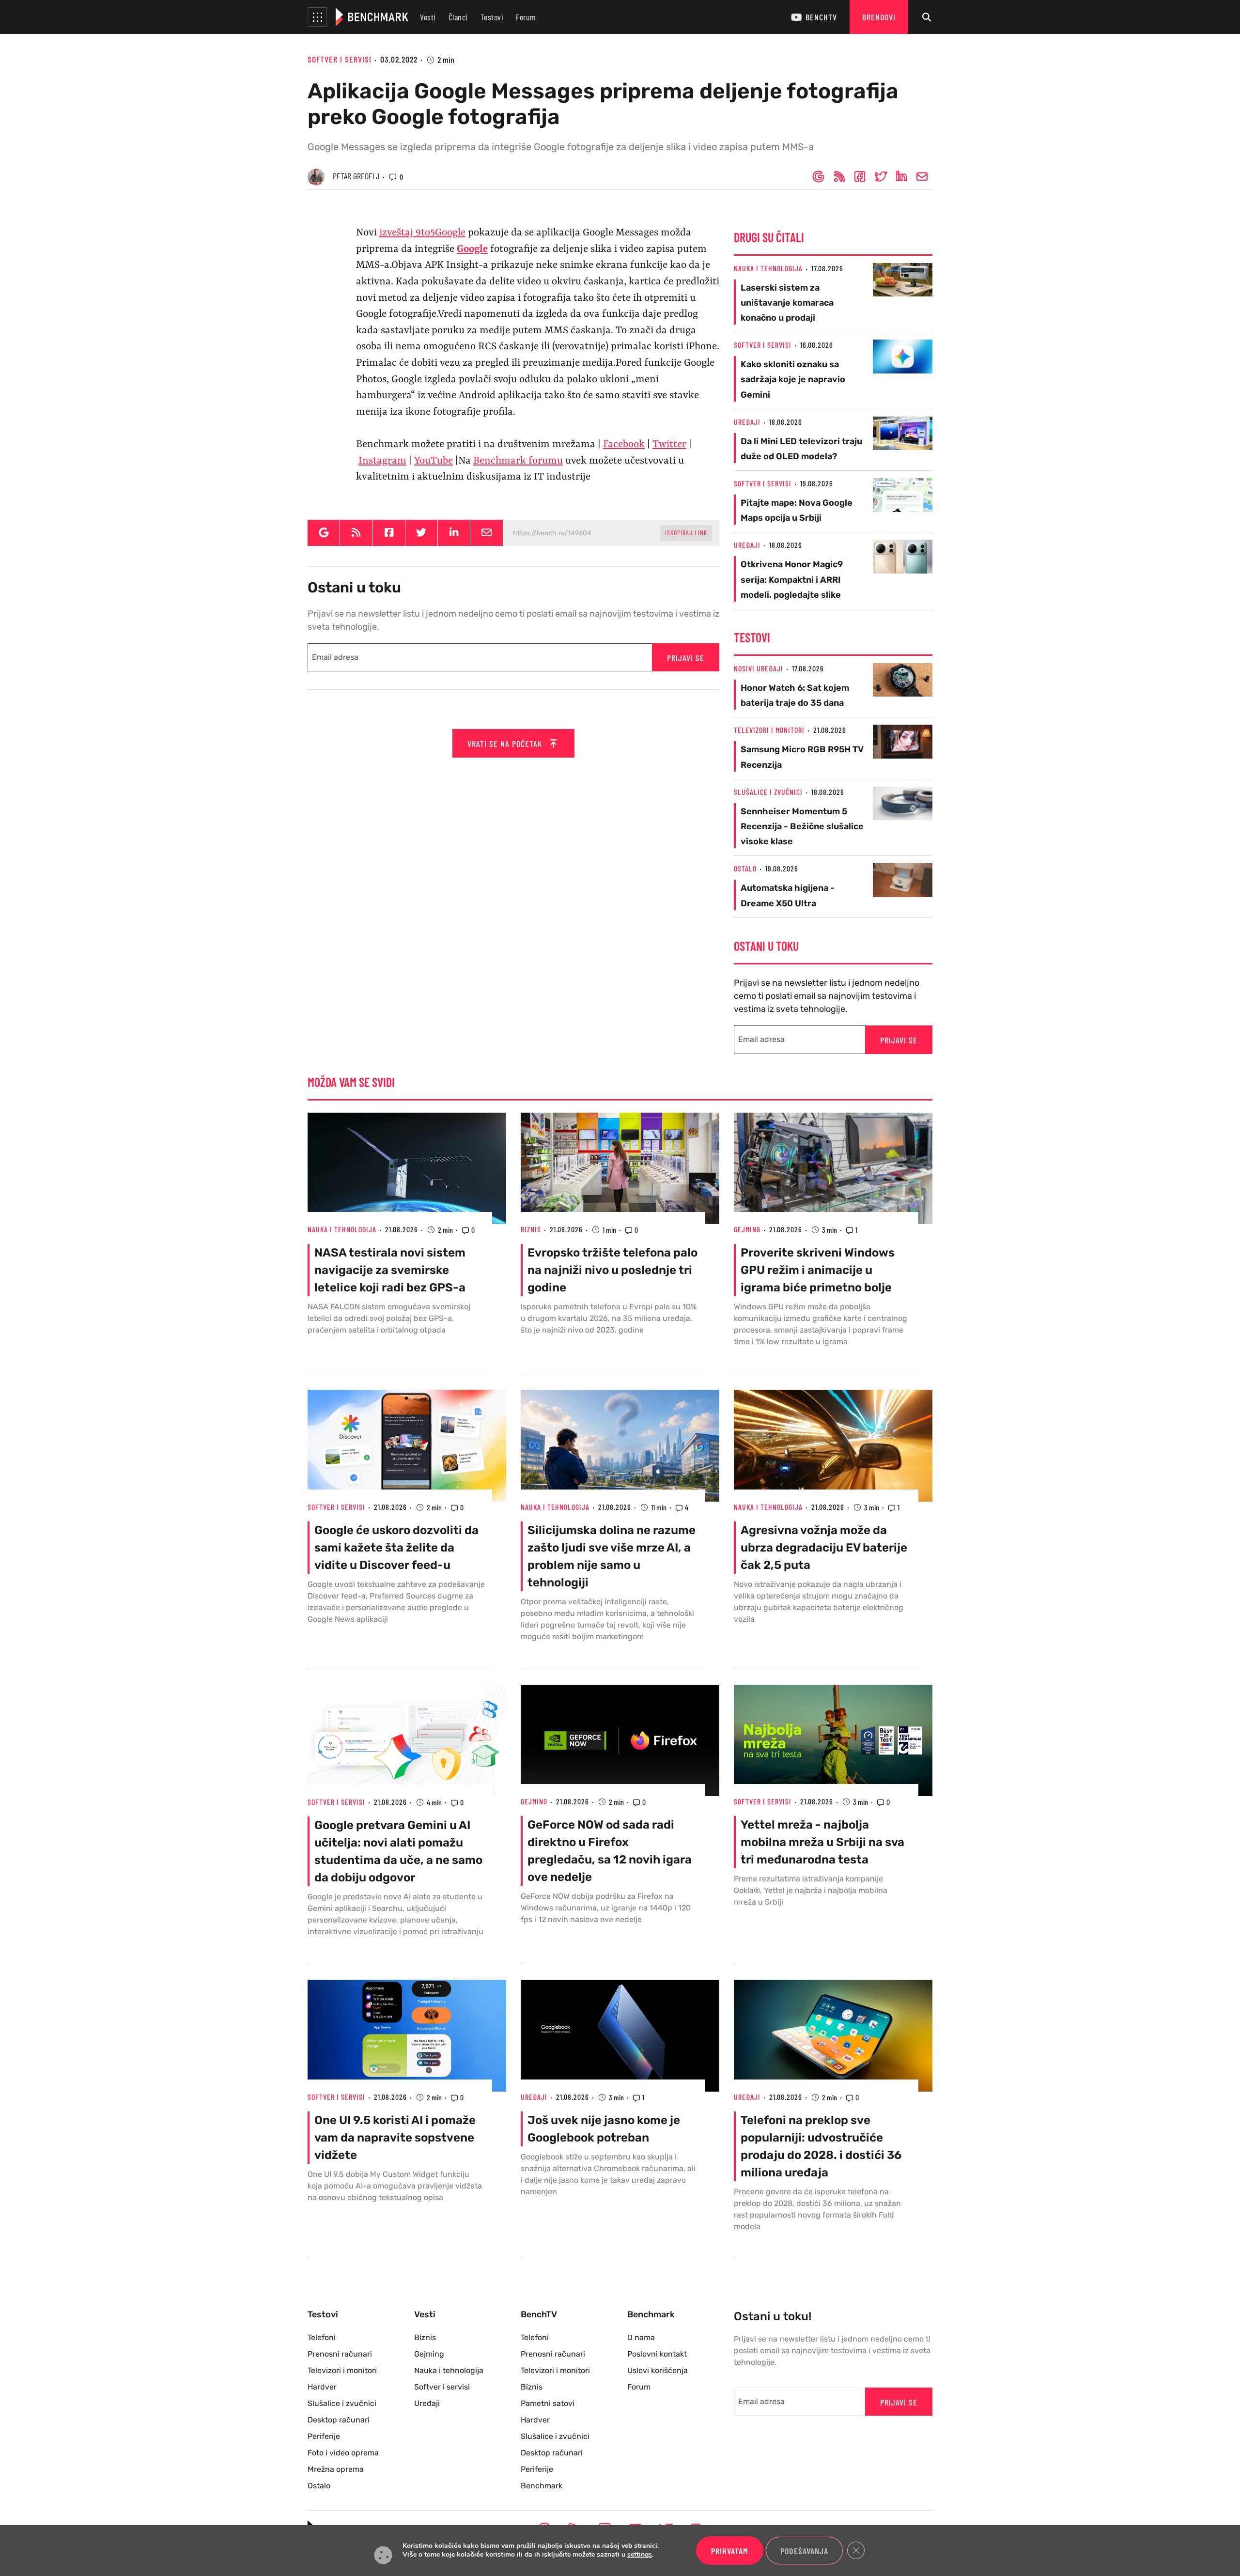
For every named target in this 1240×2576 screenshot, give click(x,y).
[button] (317, 17)
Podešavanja (804, 2551)
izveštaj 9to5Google (422, 233)
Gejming (747, 1229)
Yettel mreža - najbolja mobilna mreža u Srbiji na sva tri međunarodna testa (822, 1842)
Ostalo (745, 868)
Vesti (428, 17)
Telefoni (322, 2337)
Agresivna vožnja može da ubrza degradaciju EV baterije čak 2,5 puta (824, 1548)
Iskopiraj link (686, 533)
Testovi (492, 17)
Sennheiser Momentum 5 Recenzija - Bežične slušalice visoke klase (802, 826)
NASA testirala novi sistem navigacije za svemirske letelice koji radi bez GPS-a (390, 1270)
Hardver (322, 2387)
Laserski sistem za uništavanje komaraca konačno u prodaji (787, 303)
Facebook (624, 445)
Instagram (382, 461)
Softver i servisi (340, 59)
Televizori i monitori (769, 730)
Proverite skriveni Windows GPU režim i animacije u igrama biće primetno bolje (818, 1270)
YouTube (434, 461)
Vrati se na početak (506, 744)
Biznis (531, 1229)
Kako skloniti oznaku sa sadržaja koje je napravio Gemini (793, 379)
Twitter (669, 445)
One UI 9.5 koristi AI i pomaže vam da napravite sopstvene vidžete (395, 2138)
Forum (526, 17)
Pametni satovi (548, 2403)
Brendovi (879, 17)
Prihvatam (730, 2551)
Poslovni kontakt (657, 2354)
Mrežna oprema (336, 2469)
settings (640, 2555)
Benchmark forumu (518, 461)
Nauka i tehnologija (768, 268)
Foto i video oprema (343, 2453)
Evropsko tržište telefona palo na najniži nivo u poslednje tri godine (612, 1270)
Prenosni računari (340, 2354)
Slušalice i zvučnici (768, 792)
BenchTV (821, 17)
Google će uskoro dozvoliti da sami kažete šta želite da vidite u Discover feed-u (396, 1548)
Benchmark (542, 2486)
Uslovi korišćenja (658, 2370)
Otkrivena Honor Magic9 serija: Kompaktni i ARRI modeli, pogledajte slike (792, 579)
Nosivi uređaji (759, 668)
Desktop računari (339, 2420)
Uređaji (747, 422)
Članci (458, 17)
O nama (641, 2337)
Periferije (324, 2436)
